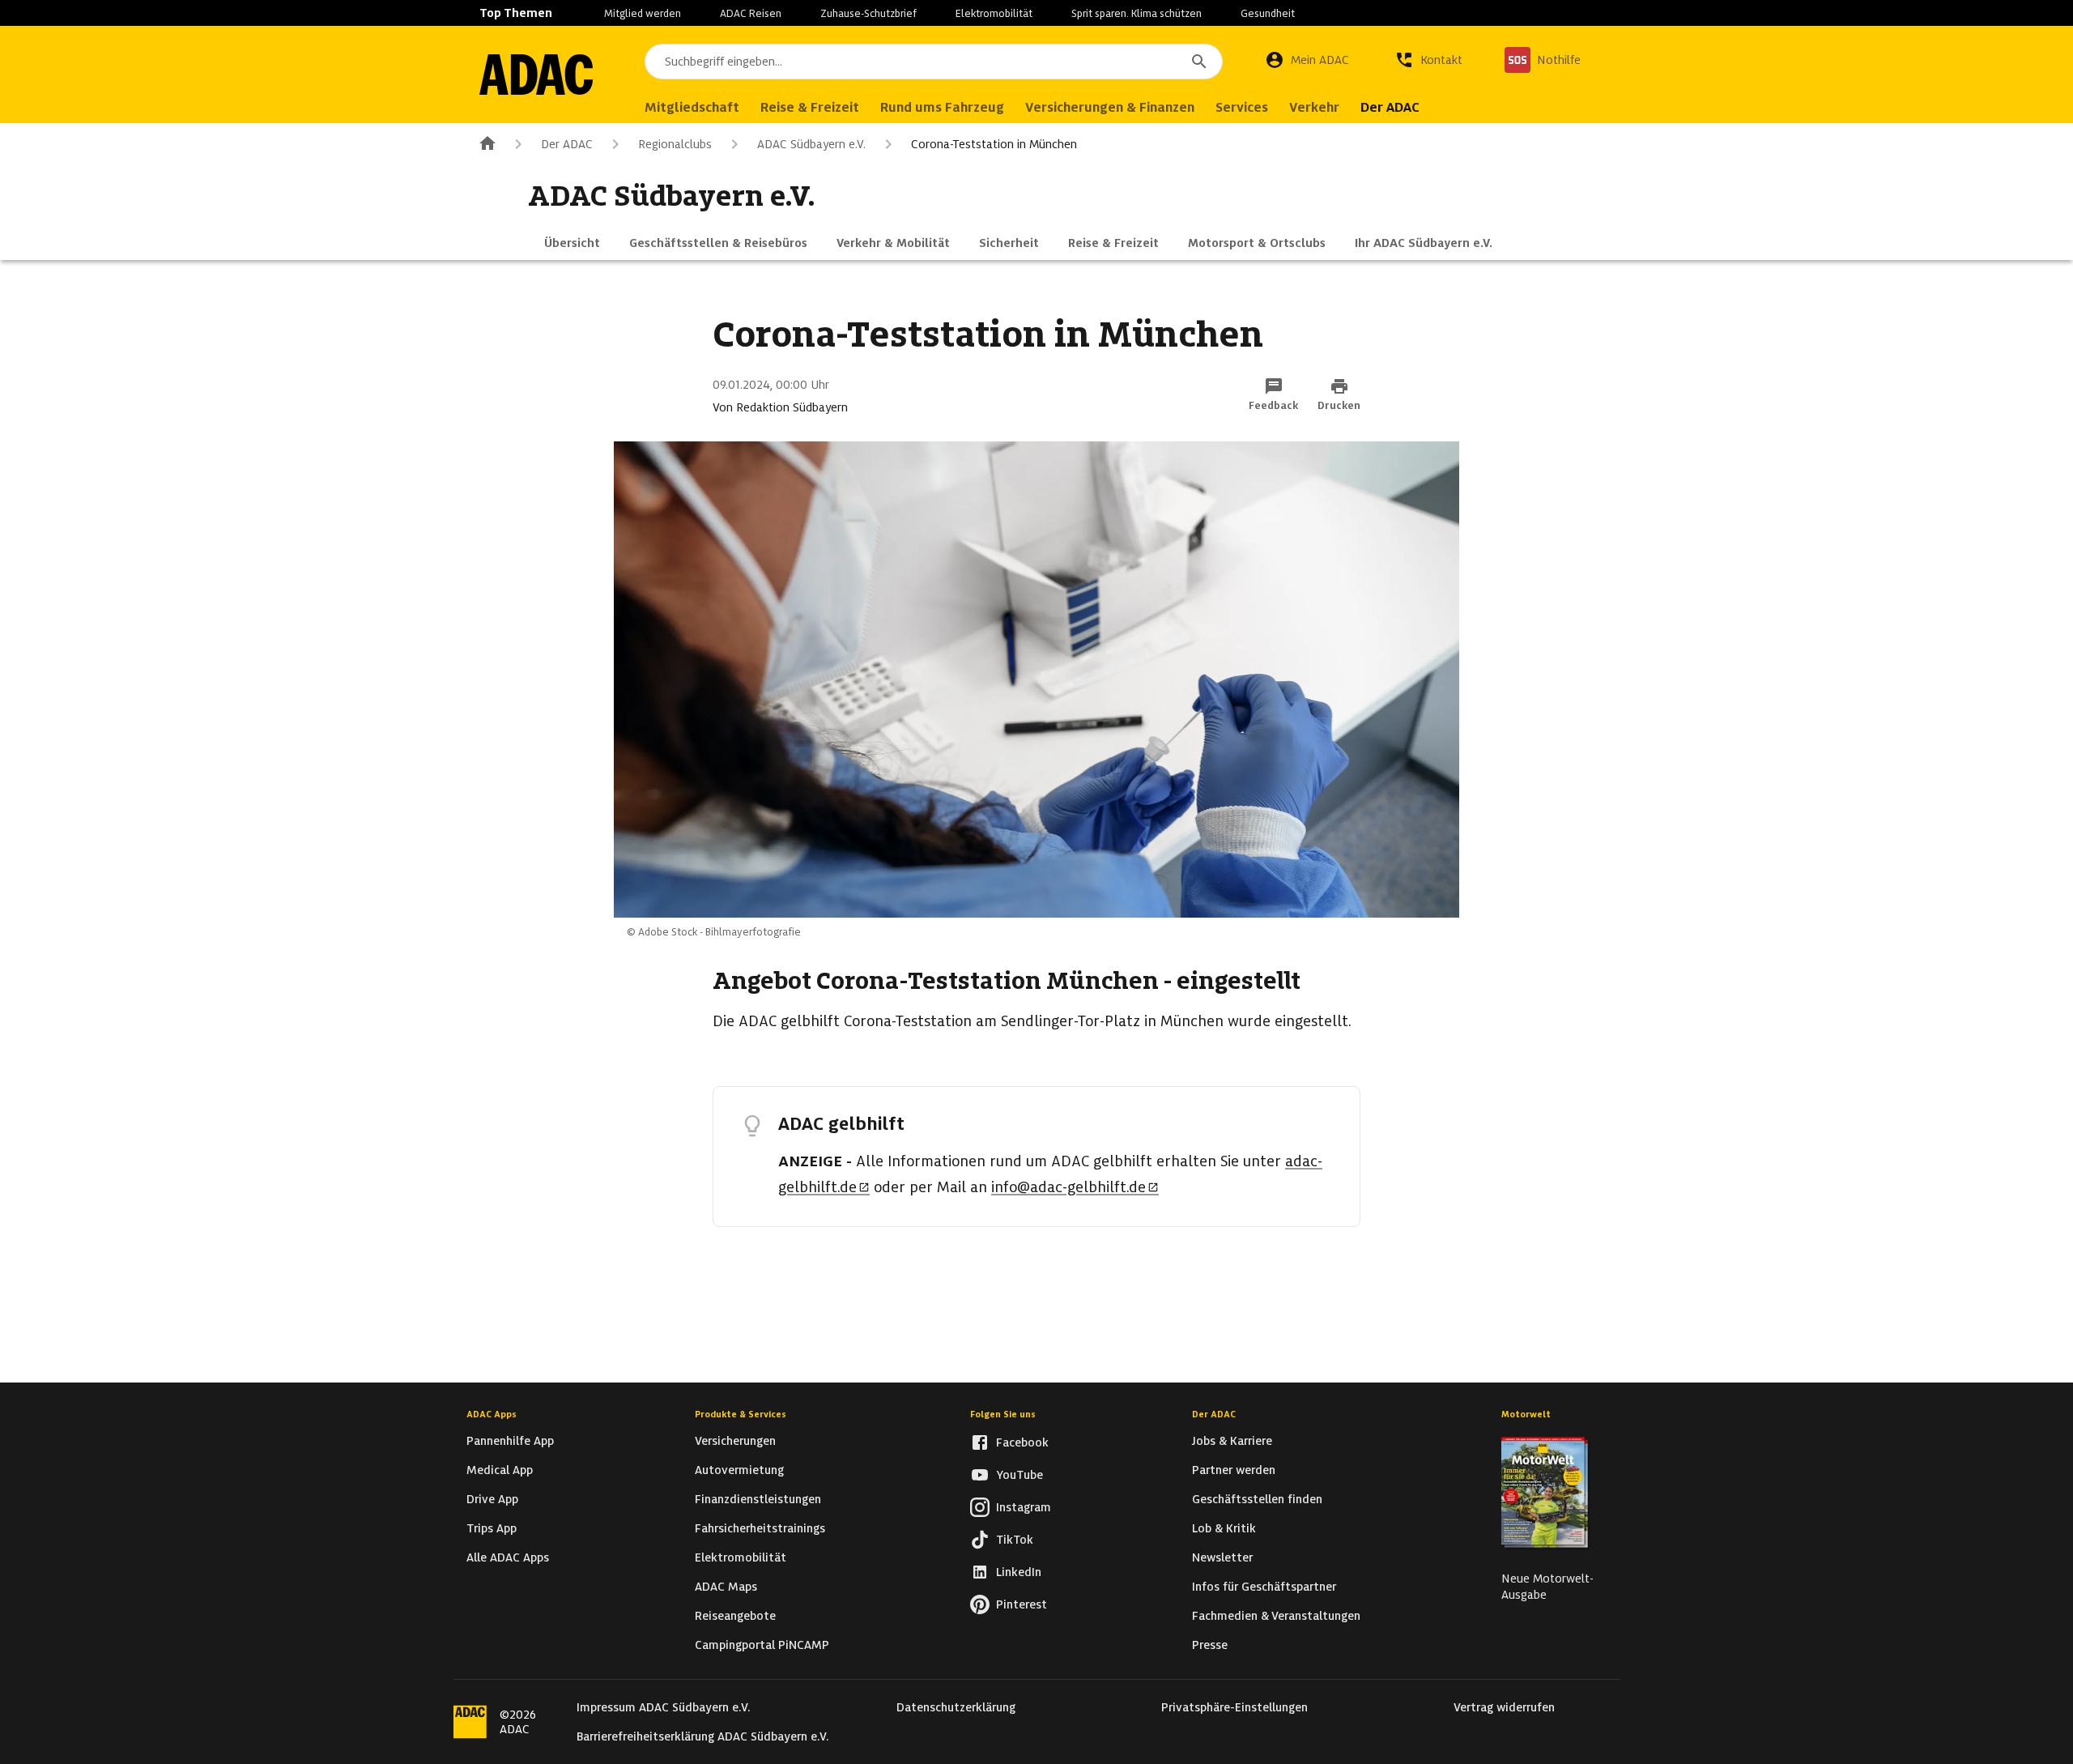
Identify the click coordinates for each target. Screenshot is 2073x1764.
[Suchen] (1199, 62)
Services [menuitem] (1242, 107)
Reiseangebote (735, 1616)
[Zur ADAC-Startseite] (536, 75)
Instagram (1024, 1507)
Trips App (492, 1528)
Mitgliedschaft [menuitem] (692, 107)
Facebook (1022, 1442)
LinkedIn (1019, 1572)
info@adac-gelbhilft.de (1068, 1187)
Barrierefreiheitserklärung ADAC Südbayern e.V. (703, 1736)
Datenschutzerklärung (956, 1707)
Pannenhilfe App (510, 1441)
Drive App (492, 1499)
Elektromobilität (994, 13)
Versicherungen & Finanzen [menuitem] (1110, 107)
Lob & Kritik (1224, 1528)
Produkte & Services (741, 1414)
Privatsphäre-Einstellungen (1234, 1707)
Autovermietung (739, 1470)
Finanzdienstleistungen (758, 1499)
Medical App (500, 1470)
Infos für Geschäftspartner (1264, 1587)
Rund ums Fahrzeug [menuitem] (942, 107)
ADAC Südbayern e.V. (811, 144)
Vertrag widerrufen (1504, 1707)
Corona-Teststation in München (994, 144)
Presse (1210, 1645)
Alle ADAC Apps (508, 1557)
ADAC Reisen (751, 13)
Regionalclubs (675, 144)
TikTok (1015, 1540)
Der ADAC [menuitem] (1390, 107)
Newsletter (1222, 1557)
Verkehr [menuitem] (1314, 107)
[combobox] (934, 62)
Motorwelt (1526, 1414)
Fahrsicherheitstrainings (760, 1528)
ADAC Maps (726, 1587)
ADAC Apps (492, 1414)
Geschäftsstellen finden (1257, 1499)
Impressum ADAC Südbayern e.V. (664, 1707)
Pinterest (1022, 1604)
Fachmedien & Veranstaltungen (1276, 1616)
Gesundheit (1268, 13)
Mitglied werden (643, 13)
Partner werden (1234, 1470)
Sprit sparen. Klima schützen (1137, 13)
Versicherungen (735, 1441)
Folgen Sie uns (1003, 1414)
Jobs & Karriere (1232, 1441)
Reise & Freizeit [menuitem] (810, 107)
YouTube (1019, 1475)
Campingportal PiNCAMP (762, 1645)
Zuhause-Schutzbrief (868, 13)
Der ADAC (567, 144)
